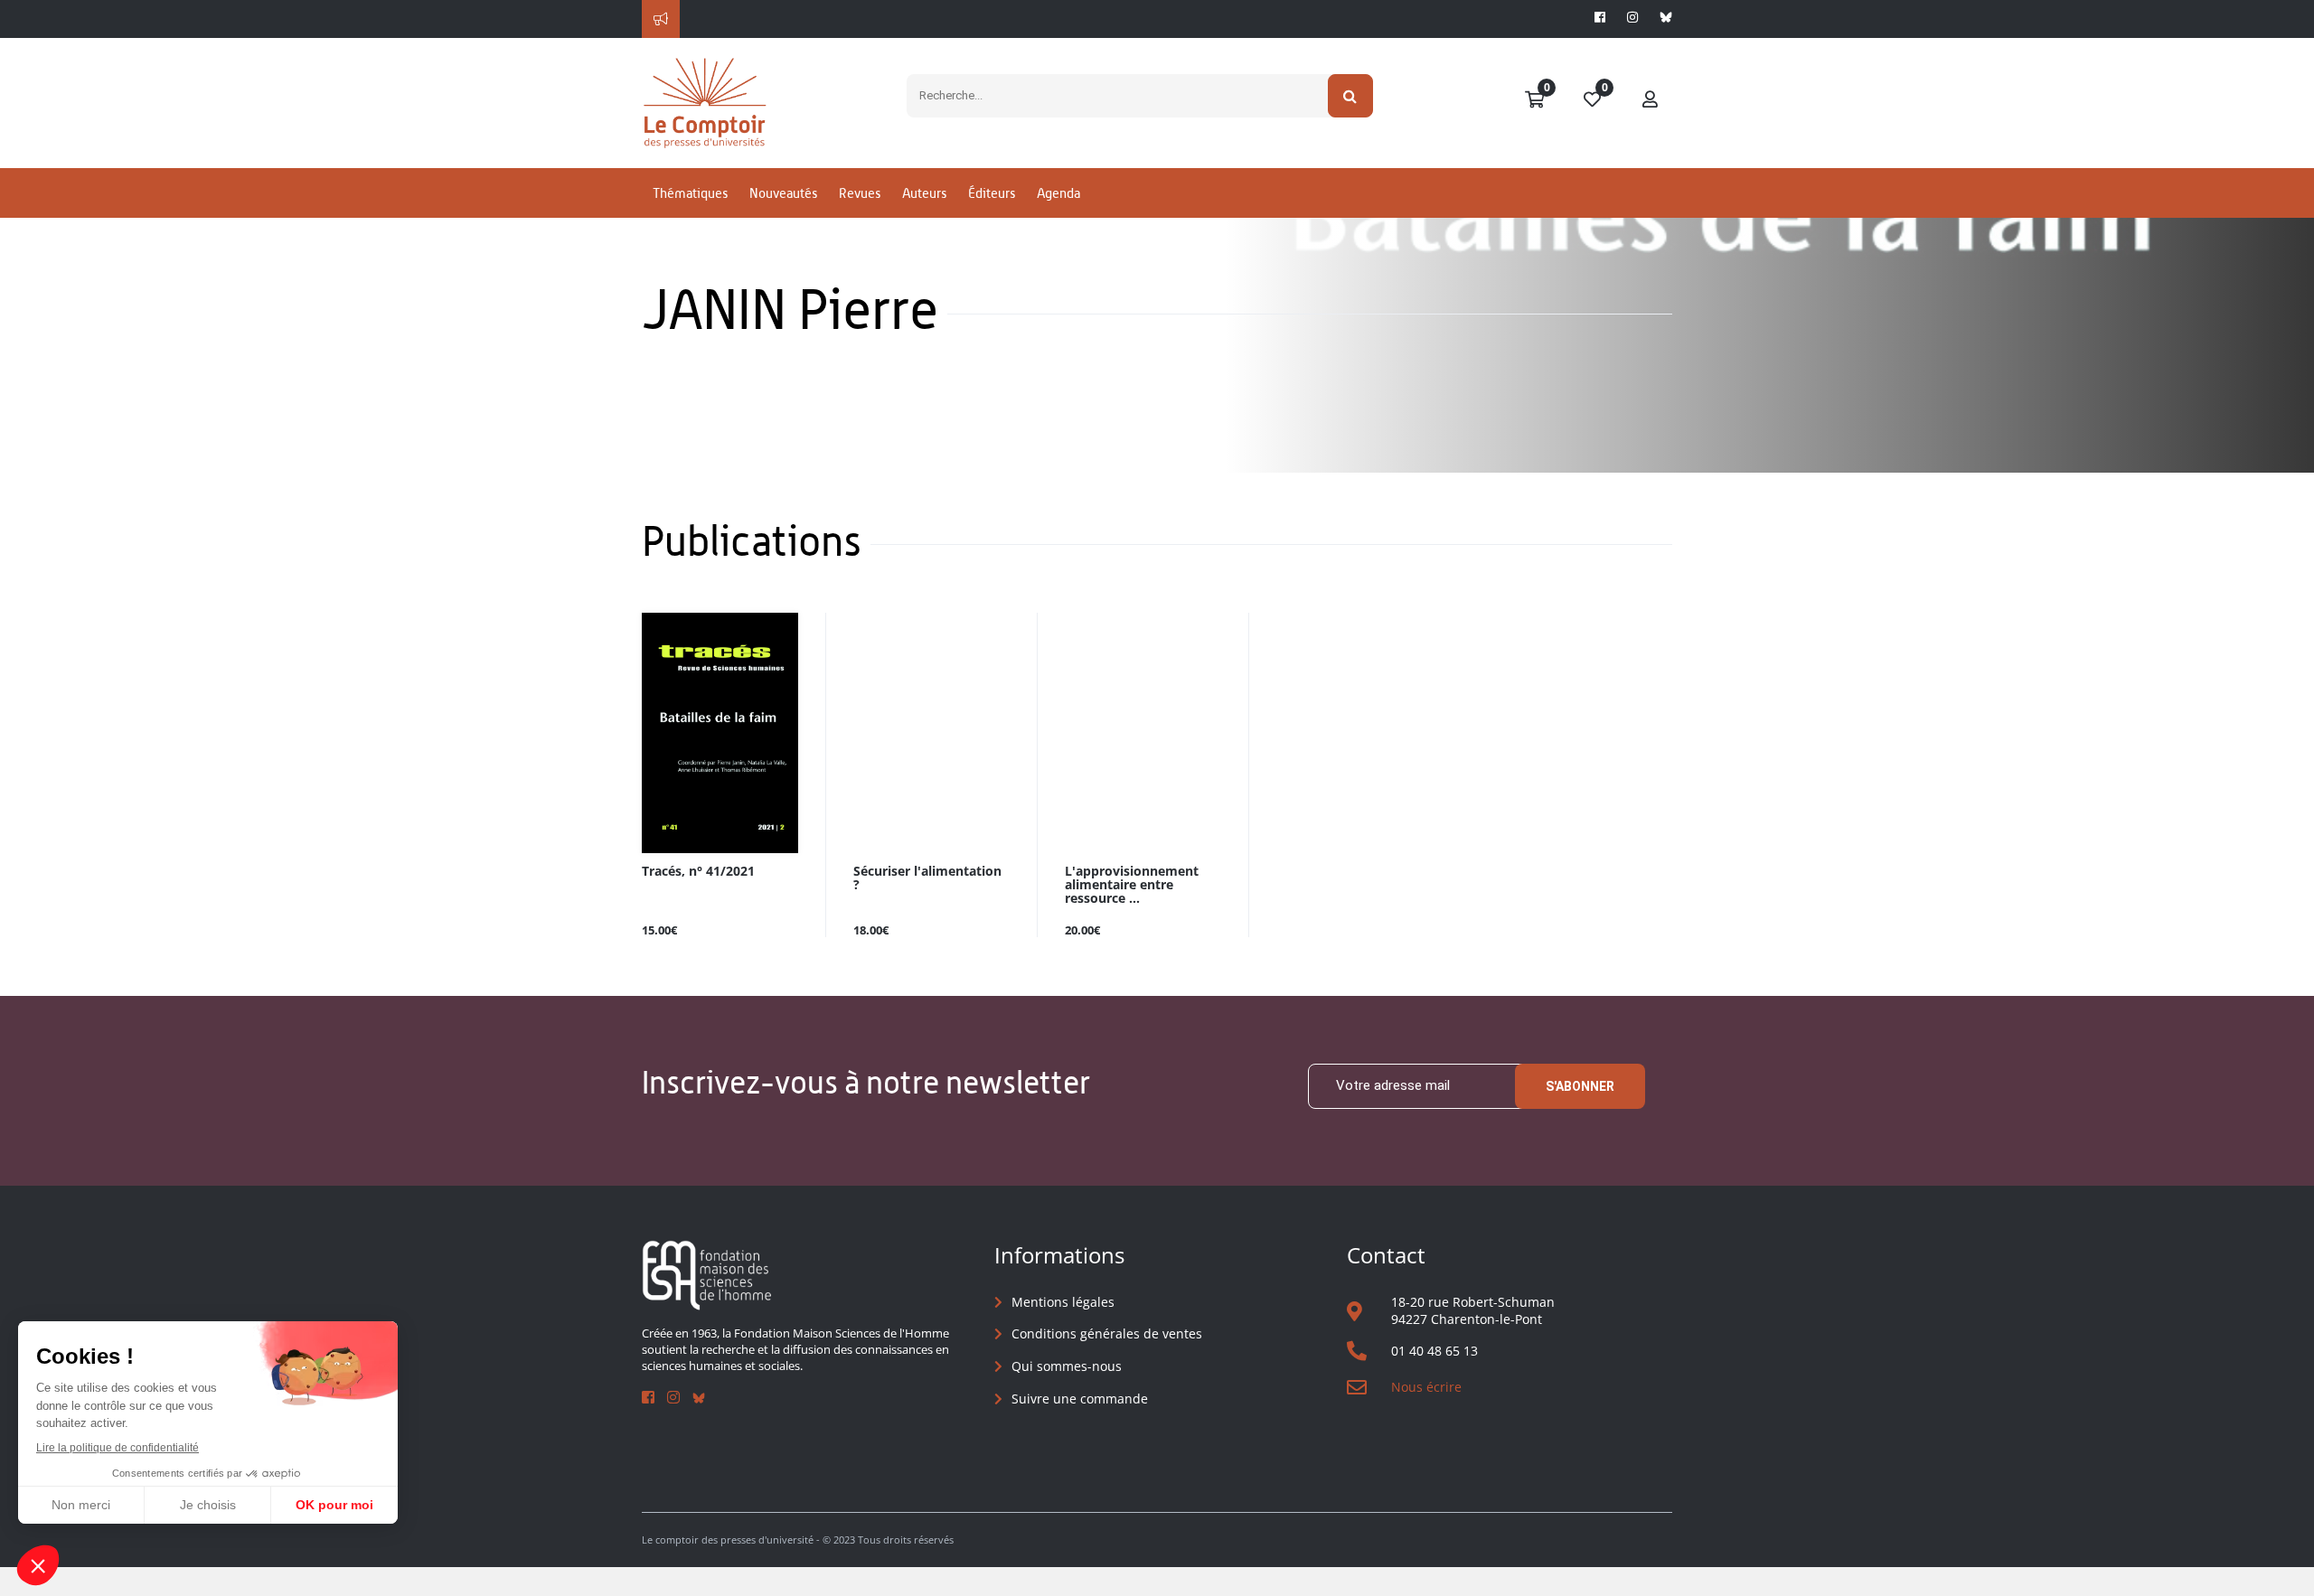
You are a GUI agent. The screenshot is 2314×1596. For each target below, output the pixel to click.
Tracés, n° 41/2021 (698, 872)
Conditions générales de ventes (1107, 1333)
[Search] (1351, 96)
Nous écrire (1426, 1387)
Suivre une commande (1080, 1399)
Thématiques (690, 193)
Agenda (1058, 193)
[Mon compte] (1651, 100)
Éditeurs (992, 193)
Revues (860, 193)
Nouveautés (783, 193)
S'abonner (1580, 1086)
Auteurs (924, 193)
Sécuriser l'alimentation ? (927, 878)
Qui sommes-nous (1067, 1366)
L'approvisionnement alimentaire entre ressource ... (1132, 885)
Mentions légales (1063, 1302)
